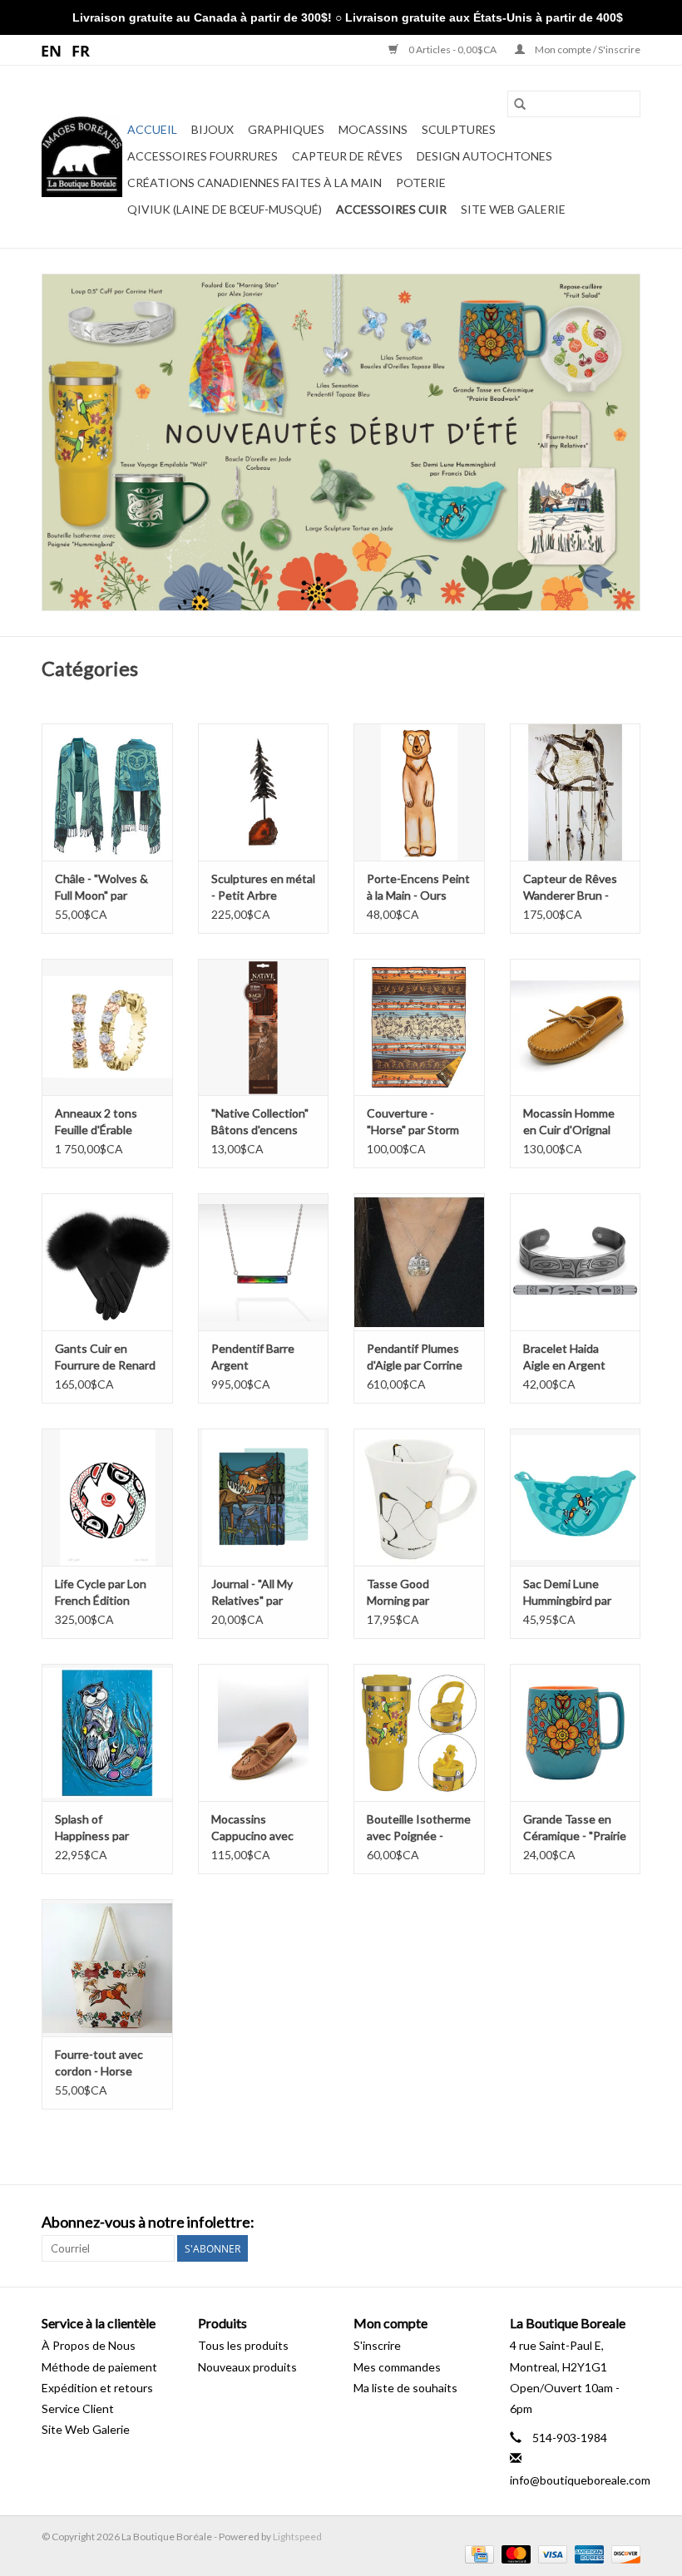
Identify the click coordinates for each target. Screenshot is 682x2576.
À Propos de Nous (89, 2345)
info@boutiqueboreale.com (580, 2480)
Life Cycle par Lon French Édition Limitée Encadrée (101, 1593)
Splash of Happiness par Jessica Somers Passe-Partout (94, 1828)
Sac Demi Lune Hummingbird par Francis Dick (567, 1593)
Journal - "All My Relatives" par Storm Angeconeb (259, 1593)
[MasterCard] (514, 2553)
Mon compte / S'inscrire (587, 49)
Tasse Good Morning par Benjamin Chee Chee (406, 1593)
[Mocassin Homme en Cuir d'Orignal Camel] (576, 1027)
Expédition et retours (97, 2388)
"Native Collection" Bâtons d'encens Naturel (260, 1122)
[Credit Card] (477, 2553)
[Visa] (551, 2553)
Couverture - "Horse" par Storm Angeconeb (413, 1122)
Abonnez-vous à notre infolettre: (148, 2222)
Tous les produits (243, 2345)
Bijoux (213, 129)
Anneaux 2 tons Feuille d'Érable (96, 1121)
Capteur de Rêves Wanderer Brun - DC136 (570, 888)
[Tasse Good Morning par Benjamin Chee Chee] (419, 1497)
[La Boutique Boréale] (82, 157)
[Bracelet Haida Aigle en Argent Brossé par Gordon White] (576, 1262)
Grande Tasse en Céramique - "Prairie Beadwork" (575, 1828)
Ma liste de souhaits (405, 2388)
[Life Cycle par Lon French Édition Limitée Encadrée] (107, 1497)
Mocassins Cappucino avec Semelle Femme (252, 1828)
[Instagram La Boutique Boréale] (627, 2223)
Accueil (152, 129)
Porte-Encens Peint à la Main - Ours (418, 887)
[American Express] (587, 2553)
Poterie (421, 183)
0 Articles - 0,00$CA (452, 49)
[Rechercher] (520, 104)
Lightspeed (297, 2537)
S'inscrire (377, 2345)
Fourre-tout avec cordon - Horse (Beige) (99, 2063)
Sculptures (459, 129)
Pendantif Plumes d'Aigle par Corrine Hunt (415, 1357)
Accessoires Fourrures (203, 156)
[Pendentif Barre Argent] (264, 1262)
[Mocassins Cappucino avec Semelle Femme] (264, 1732)
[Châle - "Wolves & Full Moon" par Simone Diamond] (107, 792)
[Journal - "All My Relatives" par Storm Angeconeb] (264, 1497)
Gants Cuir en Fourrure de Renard (105, 1357)
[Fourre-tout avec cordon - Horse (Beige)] (107, 1968)
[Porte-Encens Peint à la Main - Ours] (419, 792)
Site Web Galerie (513, 209)
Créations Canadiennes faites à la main (255, 183)
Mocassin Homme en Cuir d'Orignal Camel (569, 1122)
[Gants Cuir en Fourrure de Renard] (107, 1262)
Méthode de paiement (99, 2367)
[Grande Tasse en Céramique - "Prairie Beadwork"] (576, 1732)
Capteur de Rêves (347, 156)
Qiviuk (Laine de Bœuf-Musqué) (225, 209)
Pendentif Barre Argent (253, 1357)
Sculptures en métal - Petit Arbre (263, 887)
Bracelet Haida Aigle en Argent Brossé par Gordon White (572, 1357)
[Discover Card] (623, 2553)
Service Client (78, 2408)
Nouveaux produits (247, 2367)
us (52, 50)
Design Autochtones (484, 156)
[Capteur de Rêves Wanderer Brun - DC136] (576, 792)
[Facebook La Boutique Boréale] (598, 2223)
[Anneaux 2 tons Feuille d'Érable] (107, 1027)
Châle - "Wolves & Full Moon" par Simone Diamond (101, 888)
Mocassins (373, 129)
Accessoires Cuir (391, 209)
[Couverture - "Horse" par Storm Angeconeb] (419, 1027)
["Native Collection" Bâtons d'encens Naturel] (264, 1027)
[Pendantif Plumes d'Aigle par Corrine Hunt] (419, 1262)
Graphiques (286, 129)
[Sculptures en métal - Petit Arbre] (264, 792)
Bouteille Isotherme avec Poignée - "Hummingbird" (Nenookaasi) (419, 1828)
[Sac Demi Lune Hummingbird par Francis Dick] (576, 1497)
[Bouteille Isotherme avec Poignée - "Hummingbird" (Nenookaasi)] (419, 1732)
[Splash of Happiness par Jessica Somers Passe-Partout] (107, 1732)
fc (81, 50)
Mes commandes (397, 2367)
